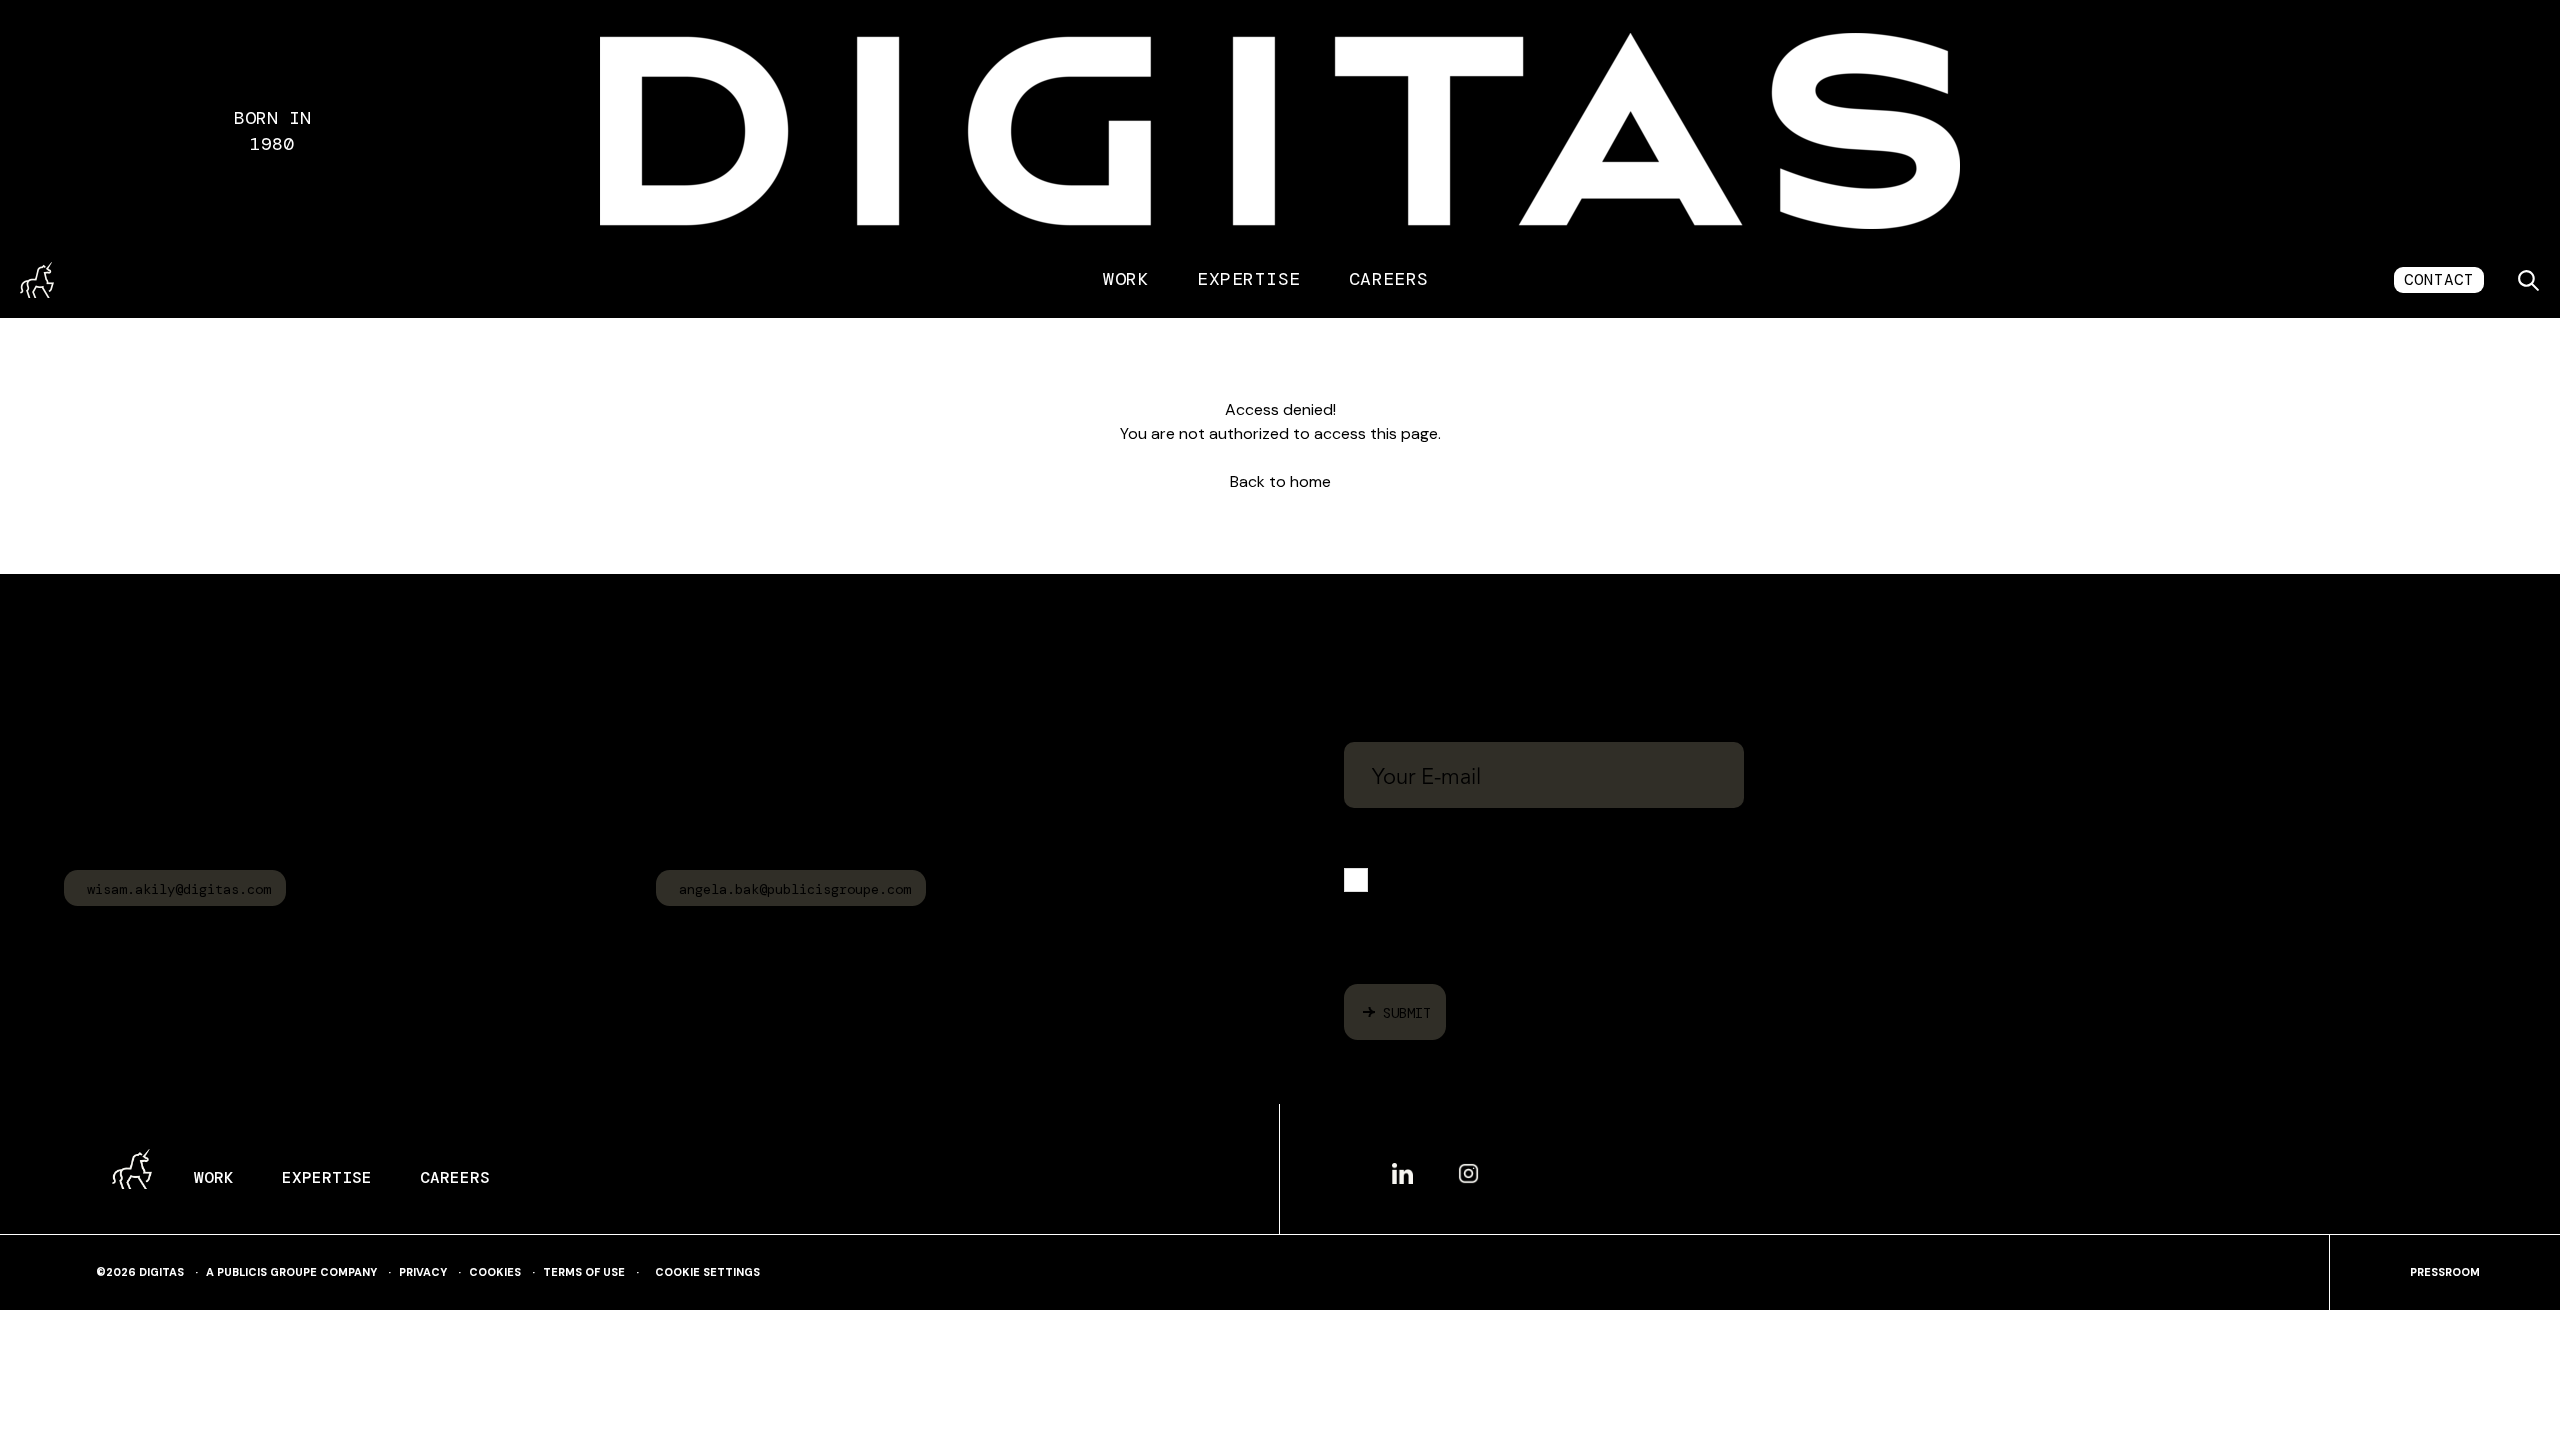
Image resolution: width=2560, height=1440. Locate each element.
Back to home (1280, 481)
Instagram (1468, 1165)
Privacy (423, 1272)
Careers (1389, 279)
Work (1126, 279)
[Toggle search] (2528, 280)
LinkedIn (1402, 1165)
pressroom (2445, 1272)
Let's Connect (1461, 670)
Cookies (495, 1272)
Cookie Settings (707, 1272)
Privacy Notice (2352, 936)
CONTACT (2439, 279)
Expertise (1248, 279)
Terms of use (584, 1272)
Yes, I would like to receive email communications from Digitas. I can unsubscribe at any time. (1568, 884)
